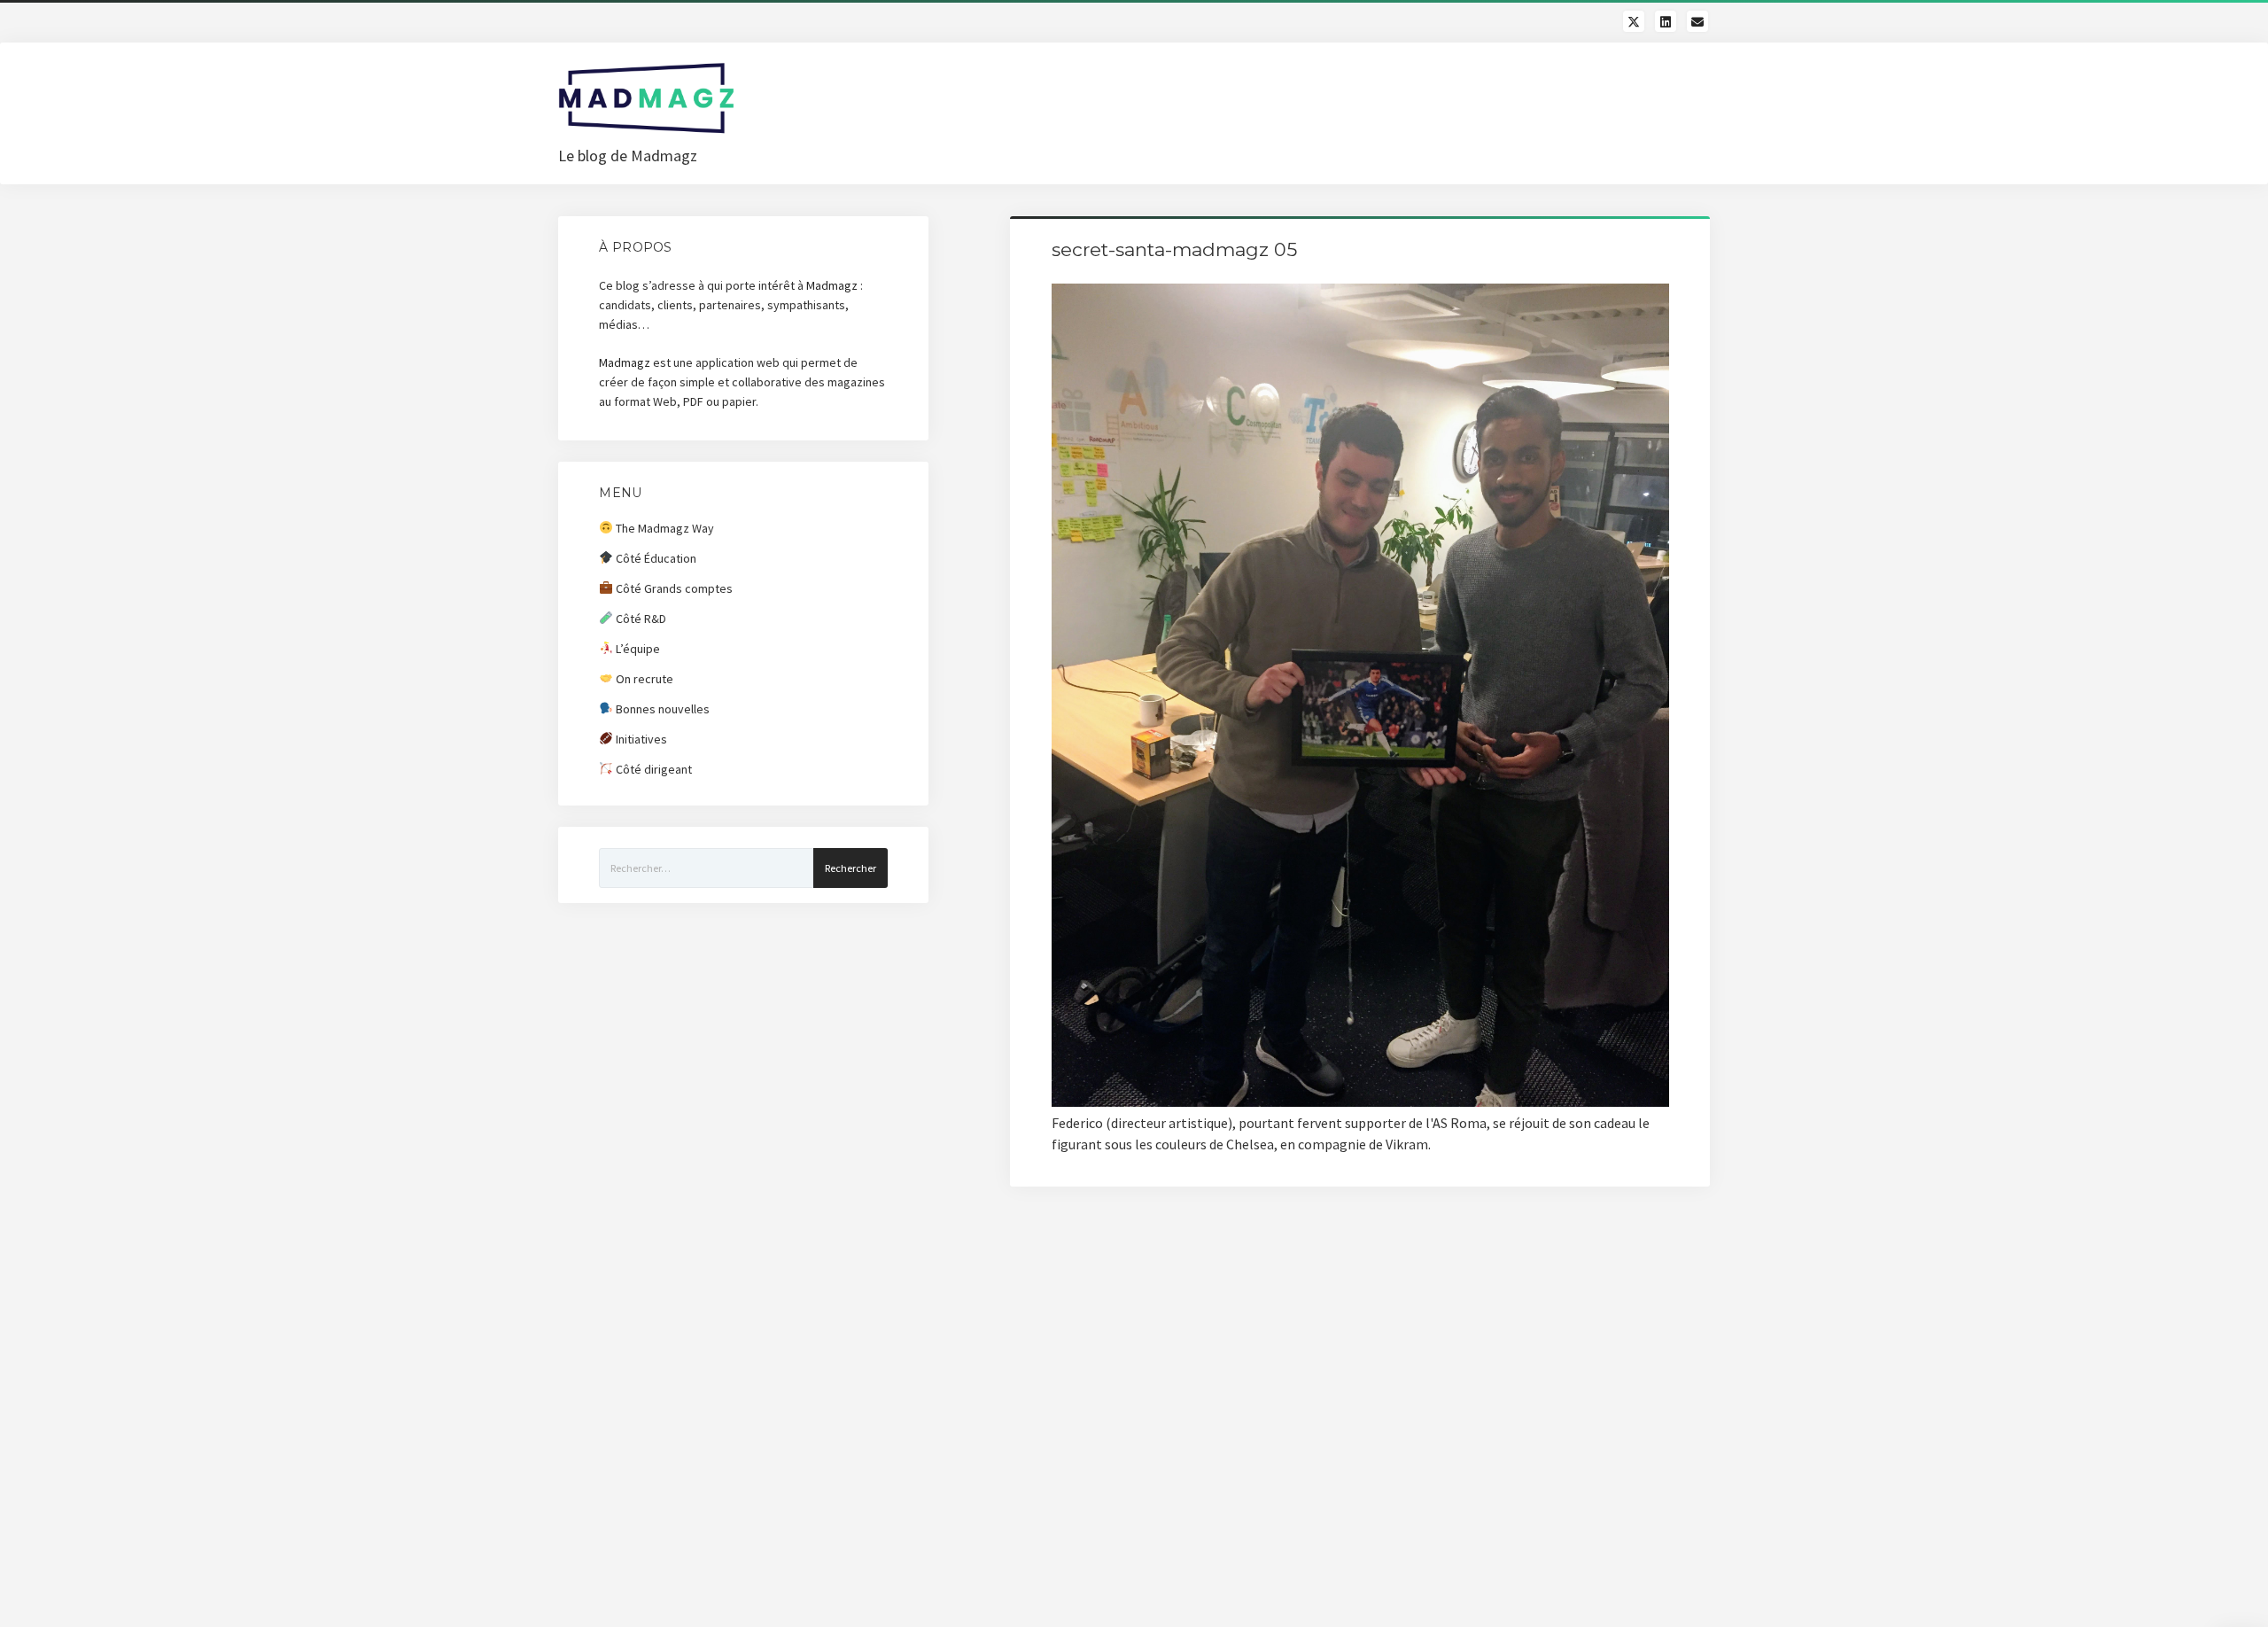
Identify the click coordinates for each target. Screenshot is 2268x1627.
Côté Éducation (655, 558)
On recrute (643, 679)
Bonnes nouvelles (661, 709)
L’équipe (637, 649)
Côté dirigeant (652, 769)
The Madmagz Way (664, 528)
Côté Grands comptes (673, 588)
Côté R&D (640, 619)
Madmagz (832, 285)
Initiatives (640, 739)
